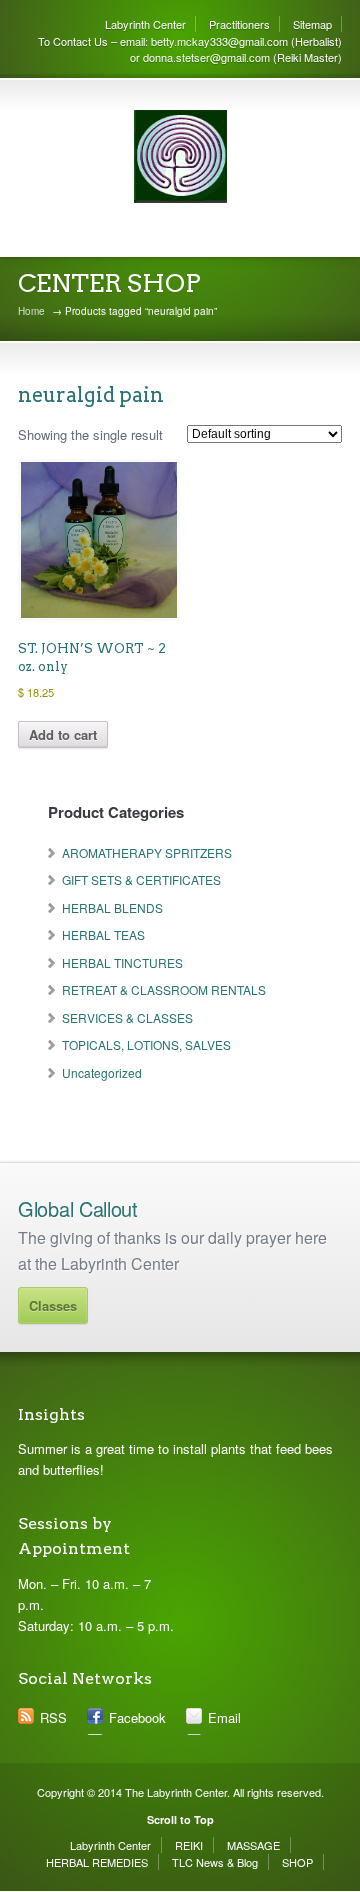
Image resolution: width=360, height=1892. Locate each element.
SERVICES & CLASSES (127, 1017)
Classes (53, 1305)
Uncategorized (102, 1072)
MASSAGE (253, 1845)
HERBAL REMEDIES (97, 1862)
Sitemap (312, 24)
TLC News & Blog (215, 1862)
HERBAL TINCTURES (122, 962)
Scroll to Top (180, 1819)
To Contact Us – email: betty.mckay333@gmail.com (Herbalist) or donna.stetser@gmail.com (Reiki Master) (190, 49)
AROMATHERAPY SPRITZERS (147, 852)
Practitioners (239, 24)
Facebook (137, 1717)
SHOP (297, 1862)
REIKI (189, 1845)
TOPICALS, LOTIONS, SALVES (146, 1044)
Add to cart (63, 734)
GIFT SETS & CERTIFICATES (141, 879)
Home (31, 311)
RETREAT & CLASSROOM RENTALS (164, 989)
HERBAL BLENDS (112, 907)
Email (224, 1717)
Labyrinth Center (145, 24)
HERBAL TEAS (103, 934)
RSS (53, 1717)
